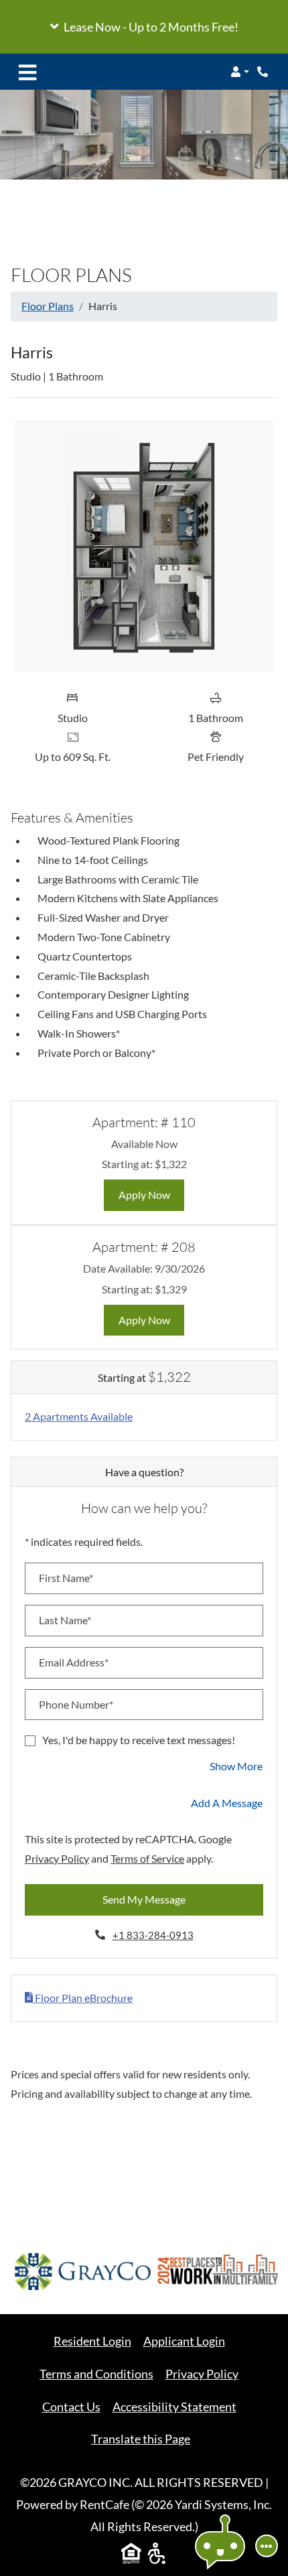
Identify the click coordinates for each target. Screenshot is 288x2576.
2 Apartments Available (79, 1416)
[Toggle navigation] (27, 72)
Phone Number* (76, 1704)
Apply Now (152, 1194)
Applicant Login (184, 2341)
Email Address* (74, 1662)
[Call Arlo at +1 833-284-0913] (264, 72)
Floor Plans (48, 306)
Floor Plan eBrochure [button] (83, 1998)
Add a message (227, 1803)
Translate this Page (141, 2439)
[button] (144, 27)
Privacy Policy (57, 1858)
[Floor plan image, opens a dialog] (144, 546)
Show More (236, 1766)
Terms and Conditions (96, 2373)
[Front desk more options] (267, 2546)
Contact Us (71, 2407)
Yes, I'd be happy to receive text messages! (139, 1740)
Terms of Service (147, 1858)
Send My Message (144, 1899)
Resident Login (92, 2341)
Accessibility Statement (174, 2406)
